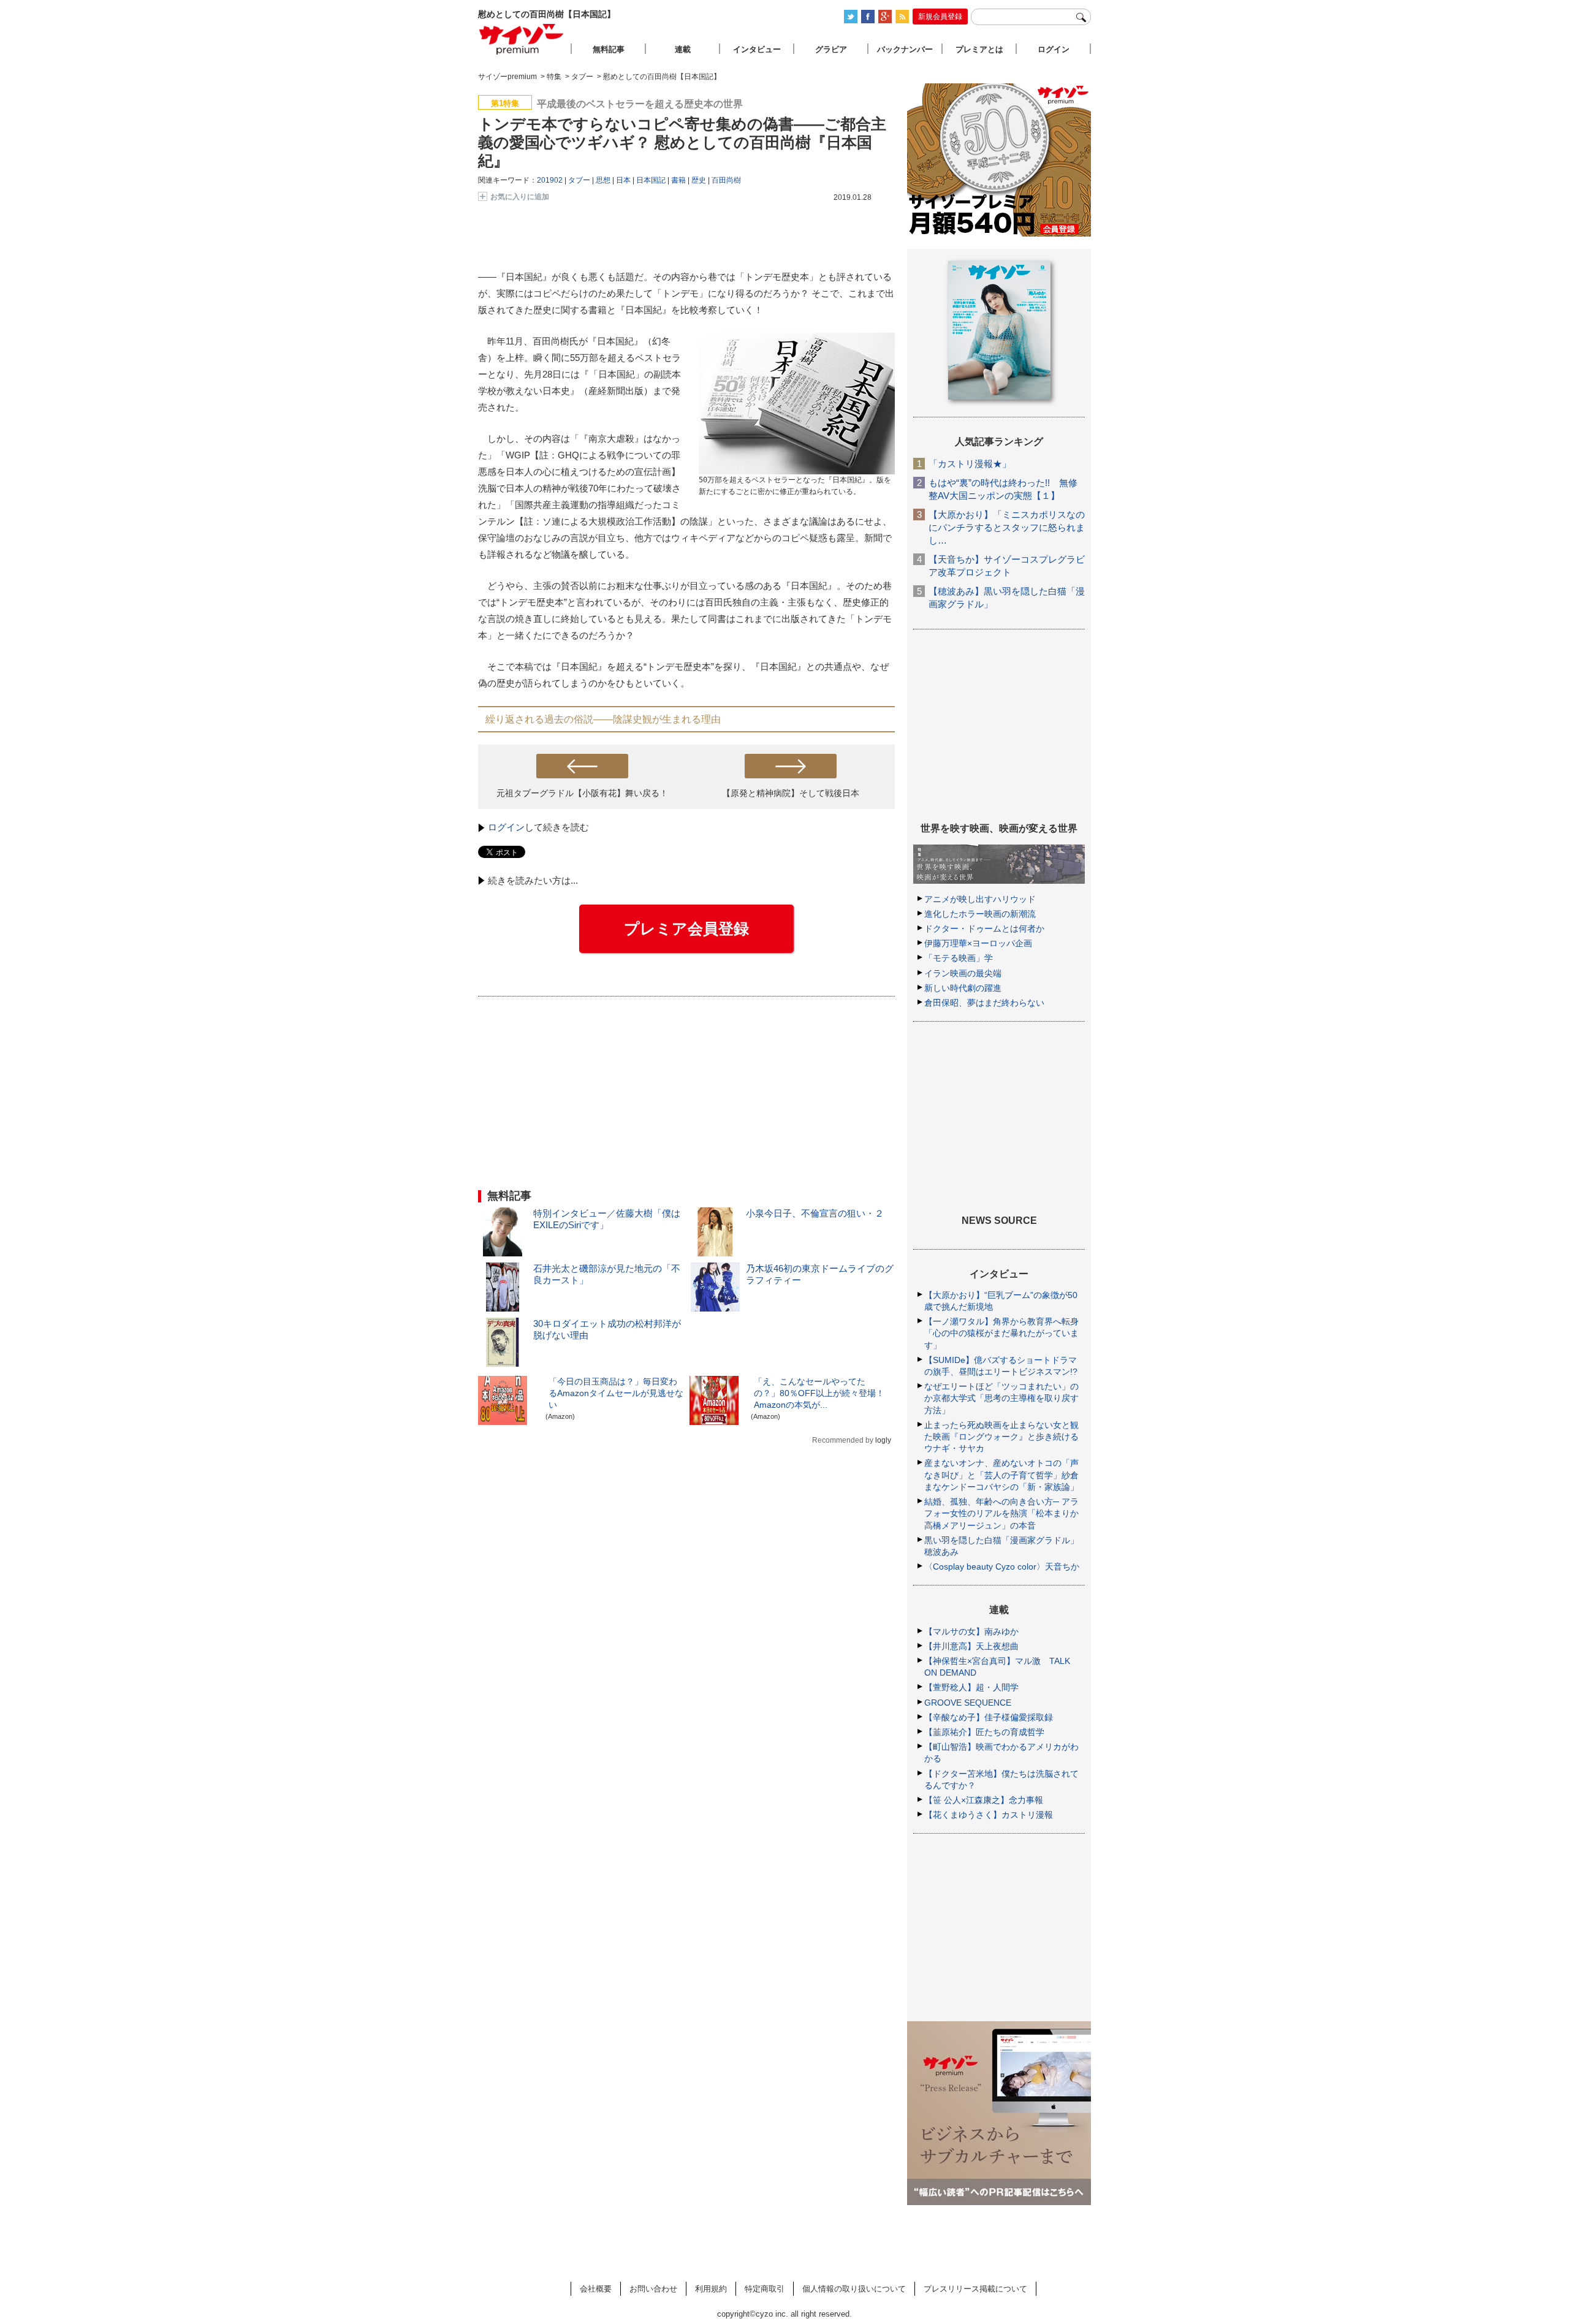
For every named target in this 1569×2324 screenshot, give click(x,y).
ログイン (506, 827)
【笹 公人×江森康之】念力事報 (984, 1800)
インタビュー (757, 49)
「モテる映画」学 (959, 958)
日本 (623, 180)
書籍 (678, 180)
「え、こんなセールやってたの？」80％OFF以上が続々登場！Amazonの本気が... (819, 1393)
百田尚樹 (726, 180)
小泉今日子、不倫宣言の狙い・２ (815, 1213)
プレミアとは (979, 49)
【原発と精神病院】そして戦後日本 (791, 793)
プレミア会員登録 (686, 928)
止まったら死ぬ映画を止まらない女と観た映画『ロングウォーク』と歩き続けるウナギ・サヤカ (1001, 1437)
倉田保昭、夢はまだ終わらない (984, 1003)
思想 (603, 180)
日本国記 (651, 180)
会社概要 (596, 2289)
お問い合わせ (653, 2289)
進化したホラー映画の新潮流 (980, 914)
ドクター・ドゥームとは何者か (984, 928)
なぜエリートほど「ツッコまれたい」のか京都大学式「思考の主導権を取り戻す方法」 (1001, 1398)
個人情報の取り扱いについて (854, 2289)
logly (883, 1440)
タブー (579, 180)
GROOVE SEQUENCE (968, 1703)
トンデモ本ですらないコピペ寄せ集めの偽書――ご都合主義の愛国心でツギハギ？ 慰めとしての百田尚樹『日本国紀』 (682, 142)
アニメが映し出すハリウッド (980, 899)
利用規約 (711, 2289)
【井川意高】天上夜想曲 (971, 1646)
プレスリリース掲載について (975, 2289)
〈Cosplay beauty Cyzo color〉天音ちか (1002, 1566)
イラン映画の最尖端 (963, 973)
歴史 (699, 180)
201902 (550, 180)
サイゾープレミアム (522, 39)
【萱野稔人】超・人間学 (971, 1687)
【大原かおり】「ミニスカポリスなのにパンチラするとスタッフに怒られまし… (1007, 527)
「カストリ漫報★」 (970, 464)
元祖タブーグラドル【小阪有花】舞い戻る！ (582, 793)
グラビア (831, 49)
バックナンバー (905, 49)
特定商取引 (765, 2289)
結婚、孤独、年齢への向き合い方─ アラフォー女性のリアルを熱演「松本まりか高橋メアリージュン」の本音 (1001, 1513)
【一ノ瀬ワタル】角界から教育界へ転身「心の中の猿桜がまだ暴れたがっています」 (1001, 1333)
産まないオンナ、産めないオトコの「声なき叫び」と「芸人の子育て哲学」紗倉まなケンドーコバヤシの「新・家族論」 (1001, 1475)
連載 (683, 49)
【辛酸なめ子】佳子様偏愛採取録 (989, 1717)
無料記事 (609, 49)
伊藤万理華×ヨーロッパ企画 (978, 943)
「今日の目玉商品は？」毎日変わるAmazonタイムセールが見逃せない (616, 1393)
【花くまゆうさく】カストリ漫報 (989, 1815)
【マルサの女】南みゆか (971, 1631)
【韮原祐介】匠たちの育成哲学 (984, 1732)
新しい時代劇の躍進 (963, 988)
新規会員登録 (940, 17)
